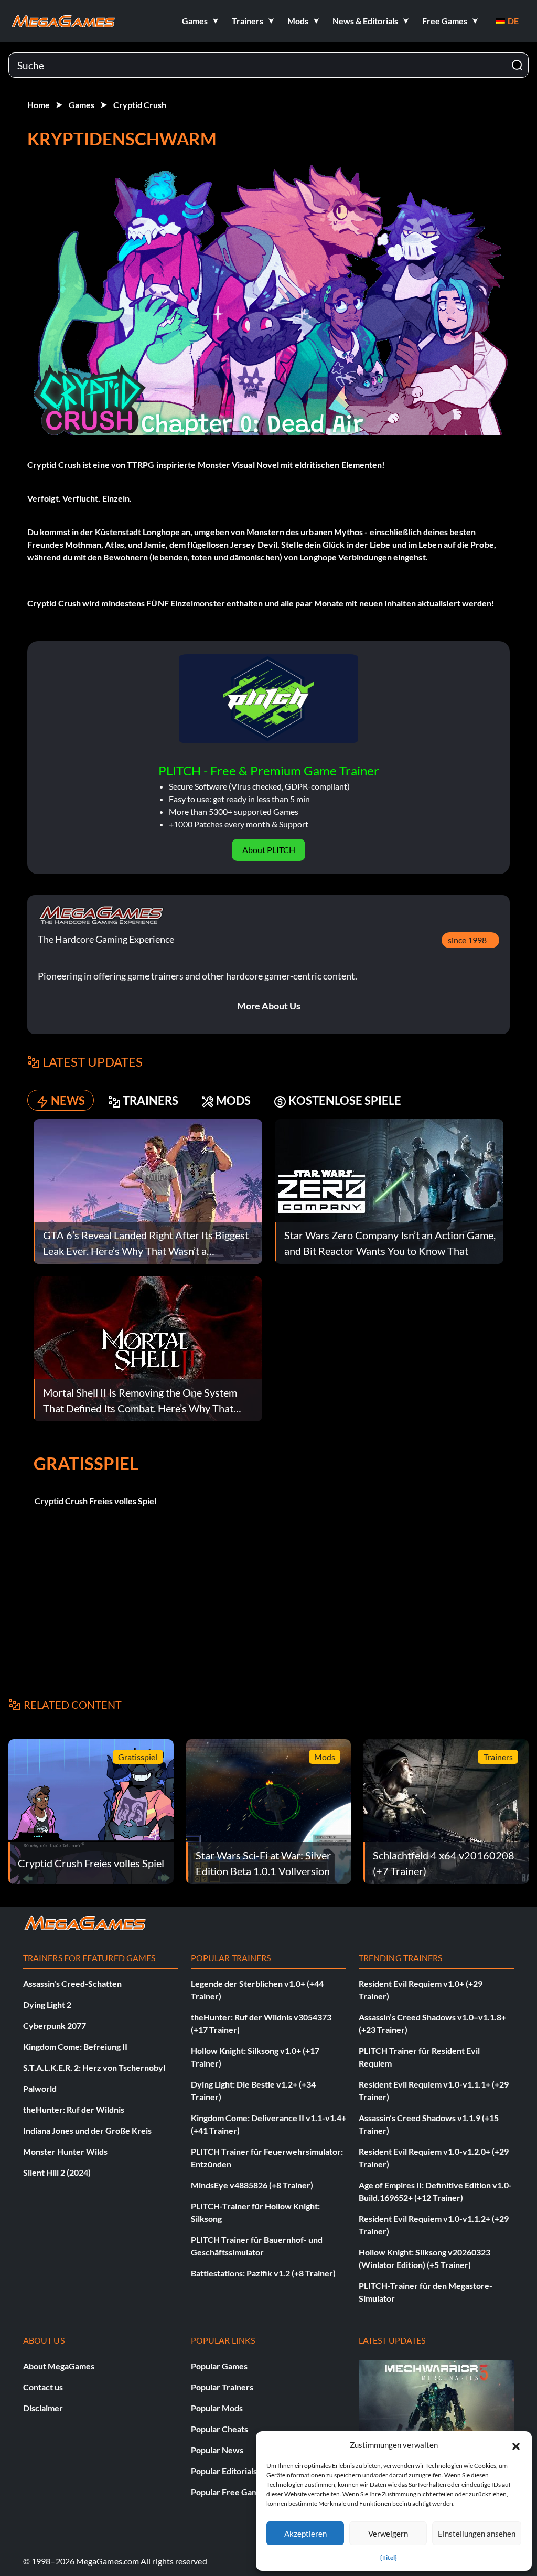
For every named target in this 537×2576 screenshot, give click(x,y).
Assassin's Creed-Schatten (72, 1983)
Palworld (40, 2088)
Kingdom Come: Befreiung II (75, 2046)
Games (82, 105)
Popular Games (219, 2366)
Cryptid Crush (140, 105)
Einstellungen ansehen (477, 2534)
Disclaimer (43, 2408)
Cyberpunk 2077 (55, 2025)
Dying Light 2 (47, 2004)
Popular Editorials (224, 2471)
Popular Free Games (229, 2492)
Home (39, 105)
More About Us (269, 1006)
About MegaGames (59, 2366)
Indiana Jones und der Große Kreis (87, 2130)
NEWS (68, 1100)
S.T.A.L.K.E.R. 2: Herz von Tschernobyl (94, 2067)
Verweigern (388, 2534)
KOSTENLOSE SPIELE (345, 1100)
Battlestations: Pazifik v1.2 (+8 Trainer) (263, 2273)
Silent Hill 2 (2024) (57, 2172)
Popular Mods (217, 2408)
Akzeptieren (305, 2534)
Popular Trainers (222, 2387)
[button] (516, 2445)
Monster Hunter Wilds (65, 2151)
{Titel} (389, 2557)
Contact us (43, 2387)
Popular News (217, 2450)
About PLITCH (269, 850)
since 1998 (467, 940)
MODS (233, 1100)
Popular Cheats (219, 2429)
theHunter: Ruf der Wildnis (74, 2109)
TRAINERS (151, 1100)
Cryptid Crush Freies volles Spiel (95, 1501)
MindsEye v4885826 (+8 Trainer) (252, 2185)
